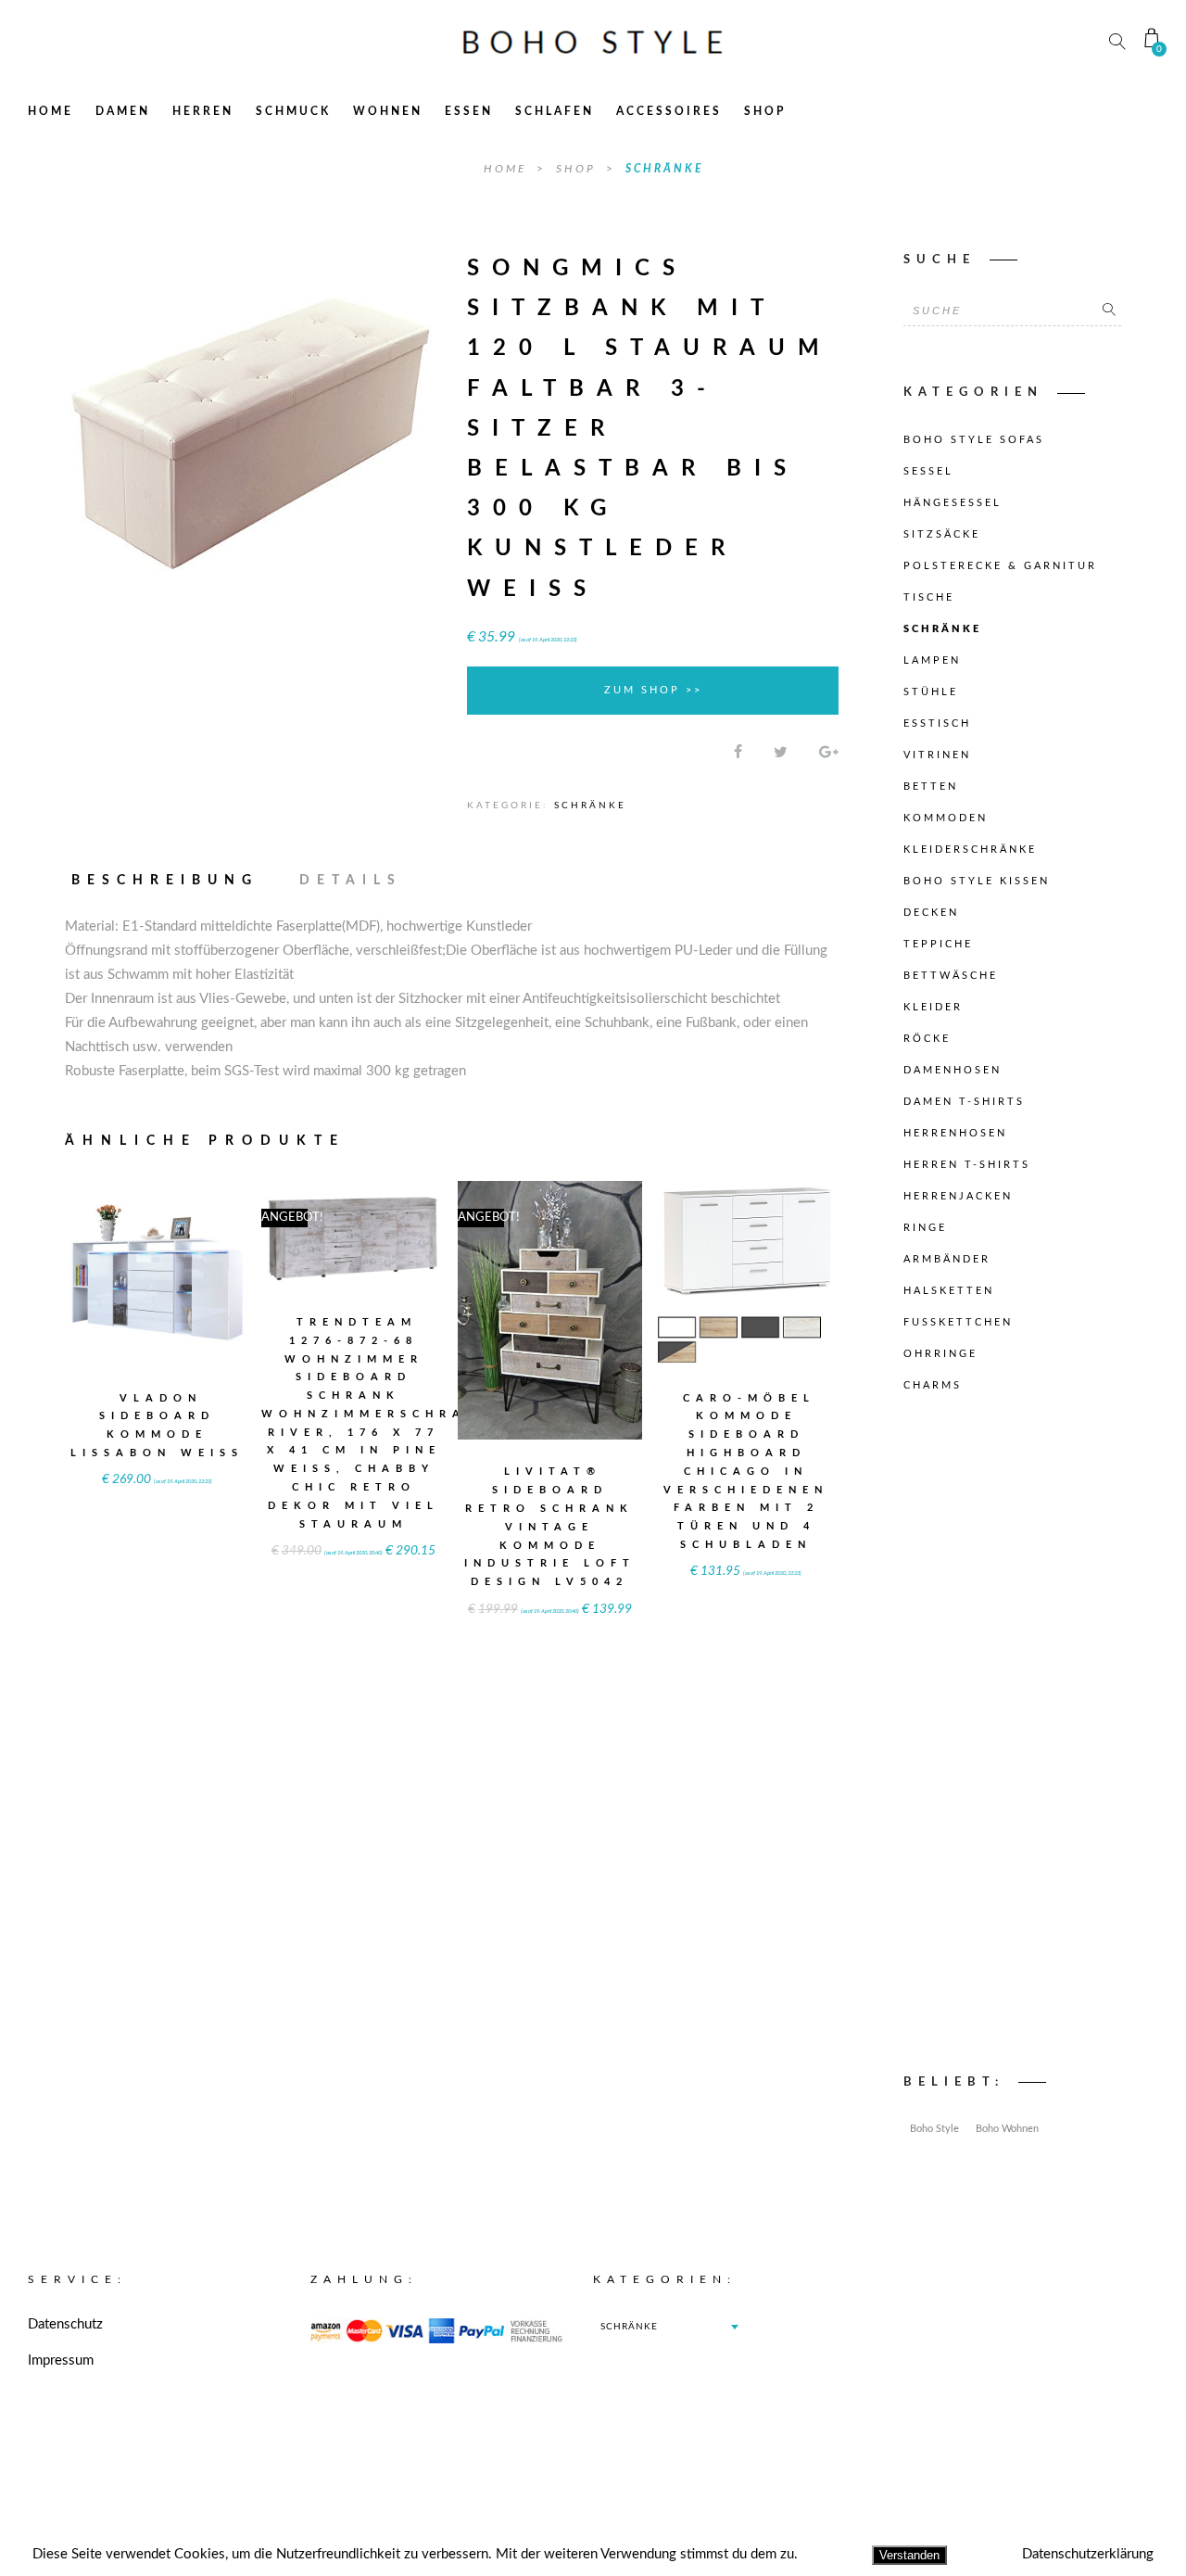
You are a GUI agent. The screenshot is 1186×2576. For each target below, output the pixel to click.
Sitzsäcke (942, 534)
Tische (929, 597)
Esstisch (937, 723)
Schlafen (555, 111)
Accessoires (669, 111)
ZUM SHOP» (158, 1298)
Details (351, 881)
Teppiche (938, 944)
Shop (765, 111)
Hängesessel (953, 503)
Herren (203, 111)
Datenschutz (65, 2324)
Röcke (927, 1039)
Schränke (664, 169)
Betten (931, 787)
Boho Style (934, 2129)
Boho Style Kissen (977, 881)
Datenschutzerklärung (1088, 2554)
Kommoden (946, 818)
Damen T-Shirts (964, 1102)
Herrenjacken (958, 1196)
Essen (469, 111)
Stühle (931, 692)
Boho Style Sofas (974, 440)
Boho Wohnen (1007, 2129)
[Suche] (1109, 311)
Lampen (932, 660)
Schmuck (293, 111)
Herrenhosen (955, 1133)
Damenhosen (953, 1070)
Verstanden (909, 2555)
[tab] (173, 881)
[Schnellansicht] (203, 1261)
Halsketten (949, 1291)
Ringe (925, 1228)
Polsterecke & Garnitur (1000, 566)
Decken (931, 913)
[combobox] (669, 2327)
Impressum (61, 2360)
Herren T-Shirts (967, 1165)
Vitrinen (937, 755)
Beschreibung (165, 881)
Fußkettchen (958, 1322)
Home (50, 111)
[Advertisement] (1012, 1738)
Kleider (933, 1007)
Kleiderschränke (970, 850)
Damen (123, 111)
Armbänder (947, 1259)
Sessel (928, 471)
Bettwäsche (951, 976)
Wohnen (388, 111)
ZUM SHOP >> (653, 690)
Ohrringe (940, 1354)
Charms (933, 1385)
